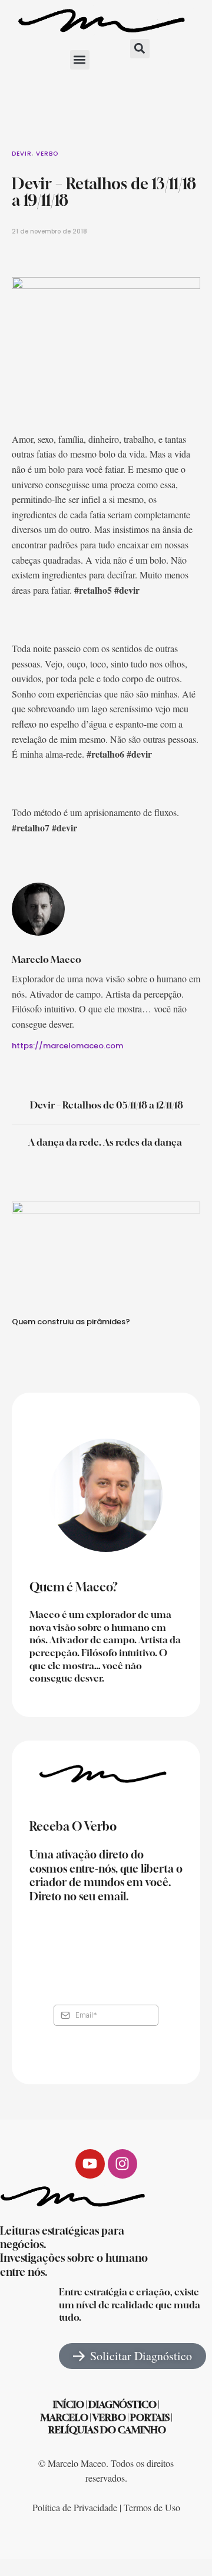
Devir (22, 154)
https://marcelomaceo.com (67, 1046)
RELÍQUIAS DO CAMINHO (107, 2430)
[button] (80, 60)
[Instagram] (122, 2164)
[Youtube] (90, 2164)
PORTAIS (150, 2417)
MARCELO (64, 2417)
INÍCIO (69, 2404)
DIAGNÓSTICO (122, 2404)
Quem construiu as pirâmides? (71, 1322)
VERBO (109, 2417)
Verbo (47, 154)
